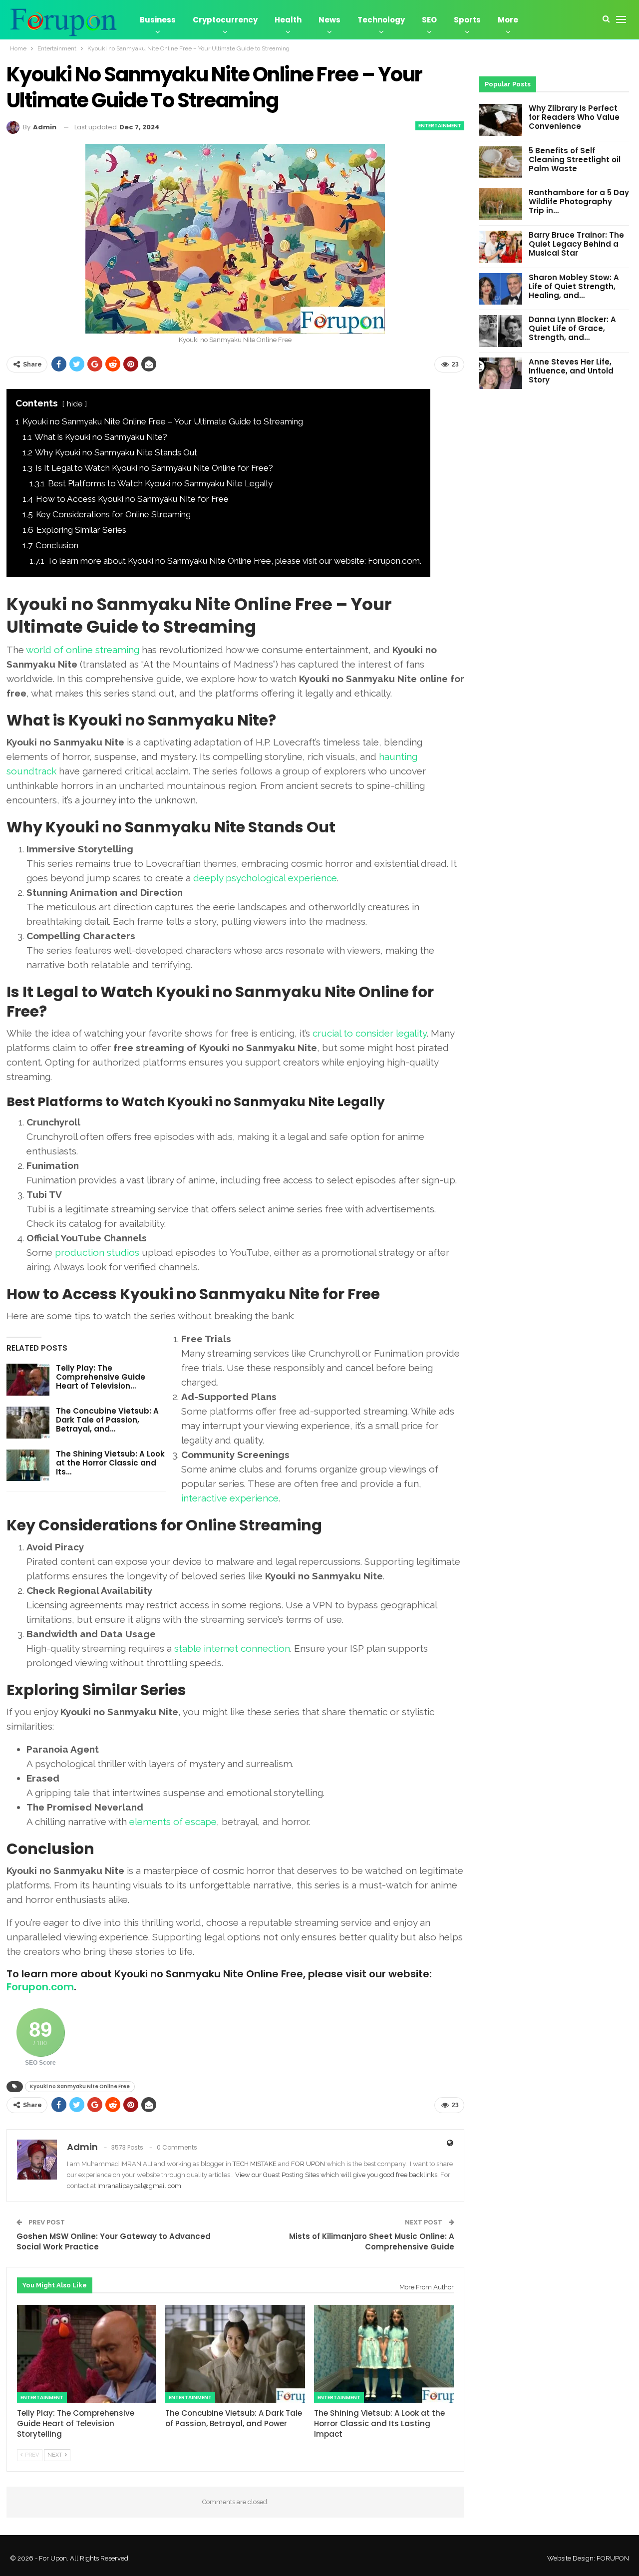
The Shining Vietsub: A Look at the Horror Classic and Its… (110, 1463)
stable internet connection (232, 1648)
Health (288, 20)
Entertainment (440, 126)
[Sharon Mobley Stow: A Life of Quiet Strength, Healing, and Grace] (501, 289)
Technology (381, 20)
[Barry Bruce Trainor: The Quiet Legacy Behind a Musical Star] (501, 247)
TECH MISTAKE (255, 2164)
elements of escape (173, 1822)
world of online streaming (83, 650)
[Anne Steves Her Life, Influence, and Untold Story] (501, 373)
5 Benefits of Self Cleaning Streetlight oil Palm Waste (575, 160)
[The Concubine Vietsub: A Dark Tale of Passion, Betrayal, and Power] (28, 1423)
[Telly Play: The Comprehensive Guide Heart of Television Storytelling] (28, 1380)
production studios (97, 1252)
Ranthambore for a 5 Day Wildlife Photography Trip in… (579, 201)
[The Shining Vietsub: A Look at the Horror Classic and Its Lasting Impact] (28, 1466)
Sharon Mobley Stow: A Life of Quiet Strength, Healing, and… (574, 286)
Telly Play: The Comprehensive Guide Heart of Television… (101, 1377)
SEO (429, 20)
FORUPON (613, 2558)
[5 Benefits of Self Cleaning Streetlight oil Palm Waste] (501, 162)
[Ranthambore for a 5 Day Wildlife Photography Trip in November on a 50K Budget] (501, 204)
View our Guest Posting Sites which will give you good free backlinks (336, 2175)
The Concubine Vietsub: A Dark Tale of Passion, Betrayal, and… (107, 1420)
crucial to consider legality (370, 1033)
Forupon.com (40, 1987)
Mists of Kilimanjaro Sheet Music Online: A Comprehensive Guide (372, 2241)
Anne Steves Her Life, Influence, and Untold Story (571, 371)
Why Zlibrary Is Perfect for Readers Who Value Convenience (574, 117)
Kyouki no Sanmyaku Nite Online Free (80, 2086)
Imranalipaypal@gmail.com (139, 2186)
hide (75, 404)
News (329, 20)
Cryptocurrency (225, 20)
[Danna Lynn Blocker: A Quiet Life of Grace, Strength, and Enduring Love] (501, 331)
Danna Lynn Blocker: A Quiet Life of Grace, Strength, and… (572, 328)
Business (158, 20)
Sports (467, 20)
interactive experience (230, 1498)
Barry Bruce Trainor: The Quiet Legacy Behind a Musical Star (576, 244)
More (508, 20)
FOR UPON (308, 2164)
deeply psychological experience (265, 878)
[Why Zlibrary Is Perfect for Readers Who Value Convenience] (501, 120)
